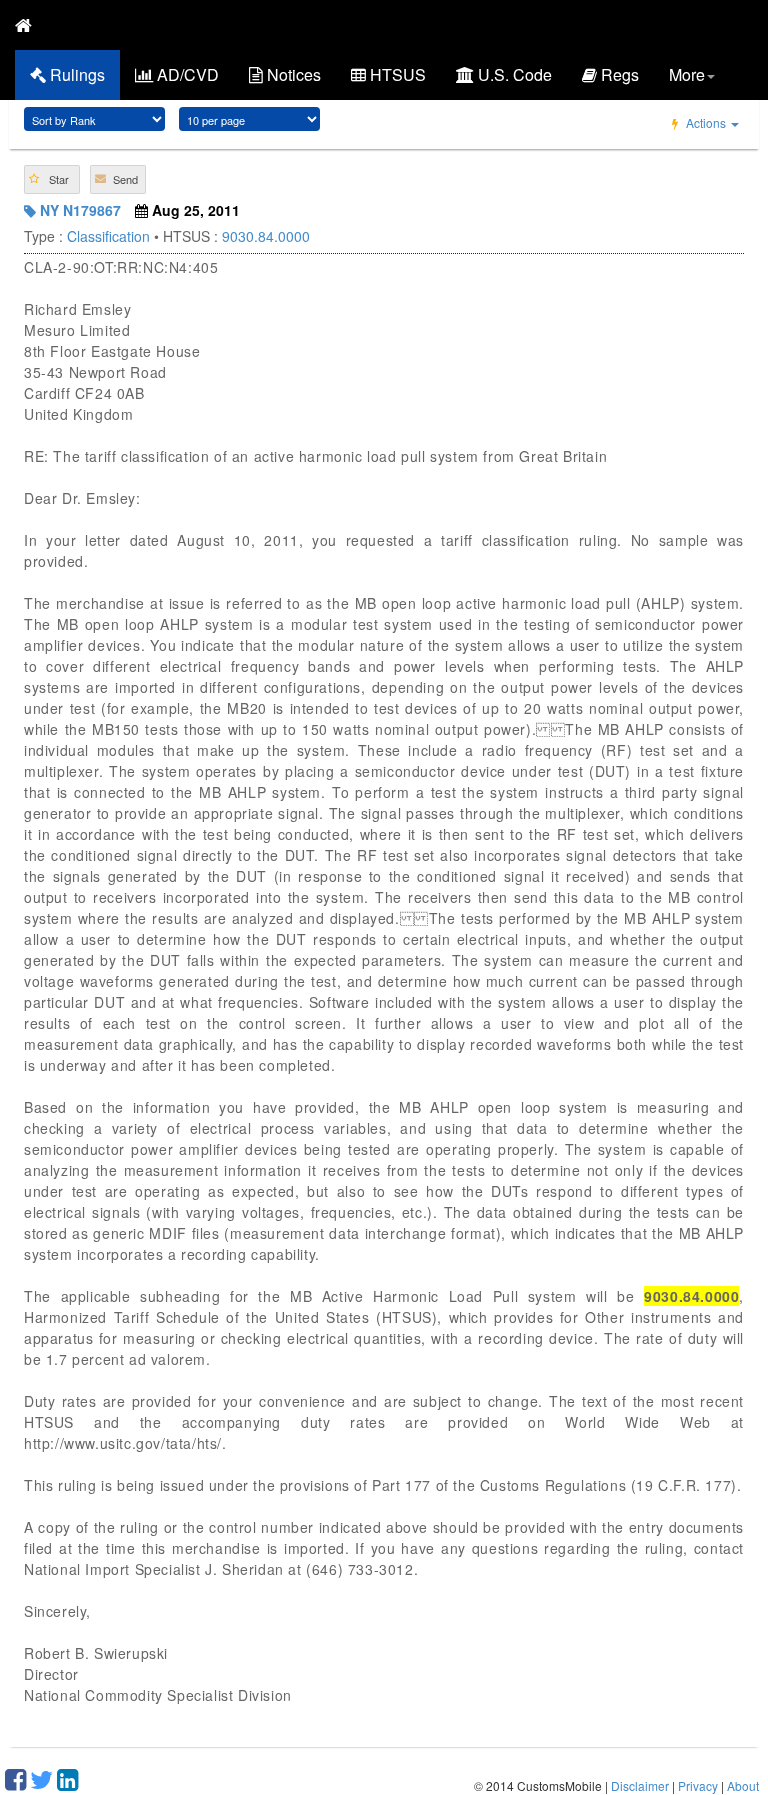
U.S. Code (513, 74)
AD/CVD (186, 74)
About (743, 1785)
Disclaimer (640, 1785)
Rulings (75, 74)
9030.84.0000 (266, 236)
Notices (292, 74)
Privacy (698, 1785)
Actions (706, 122)
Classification (108, 236)
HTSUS (396, 74)
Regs (618, 74)
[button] (52, 179)
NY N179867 (78, 210)
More (687, 74)
